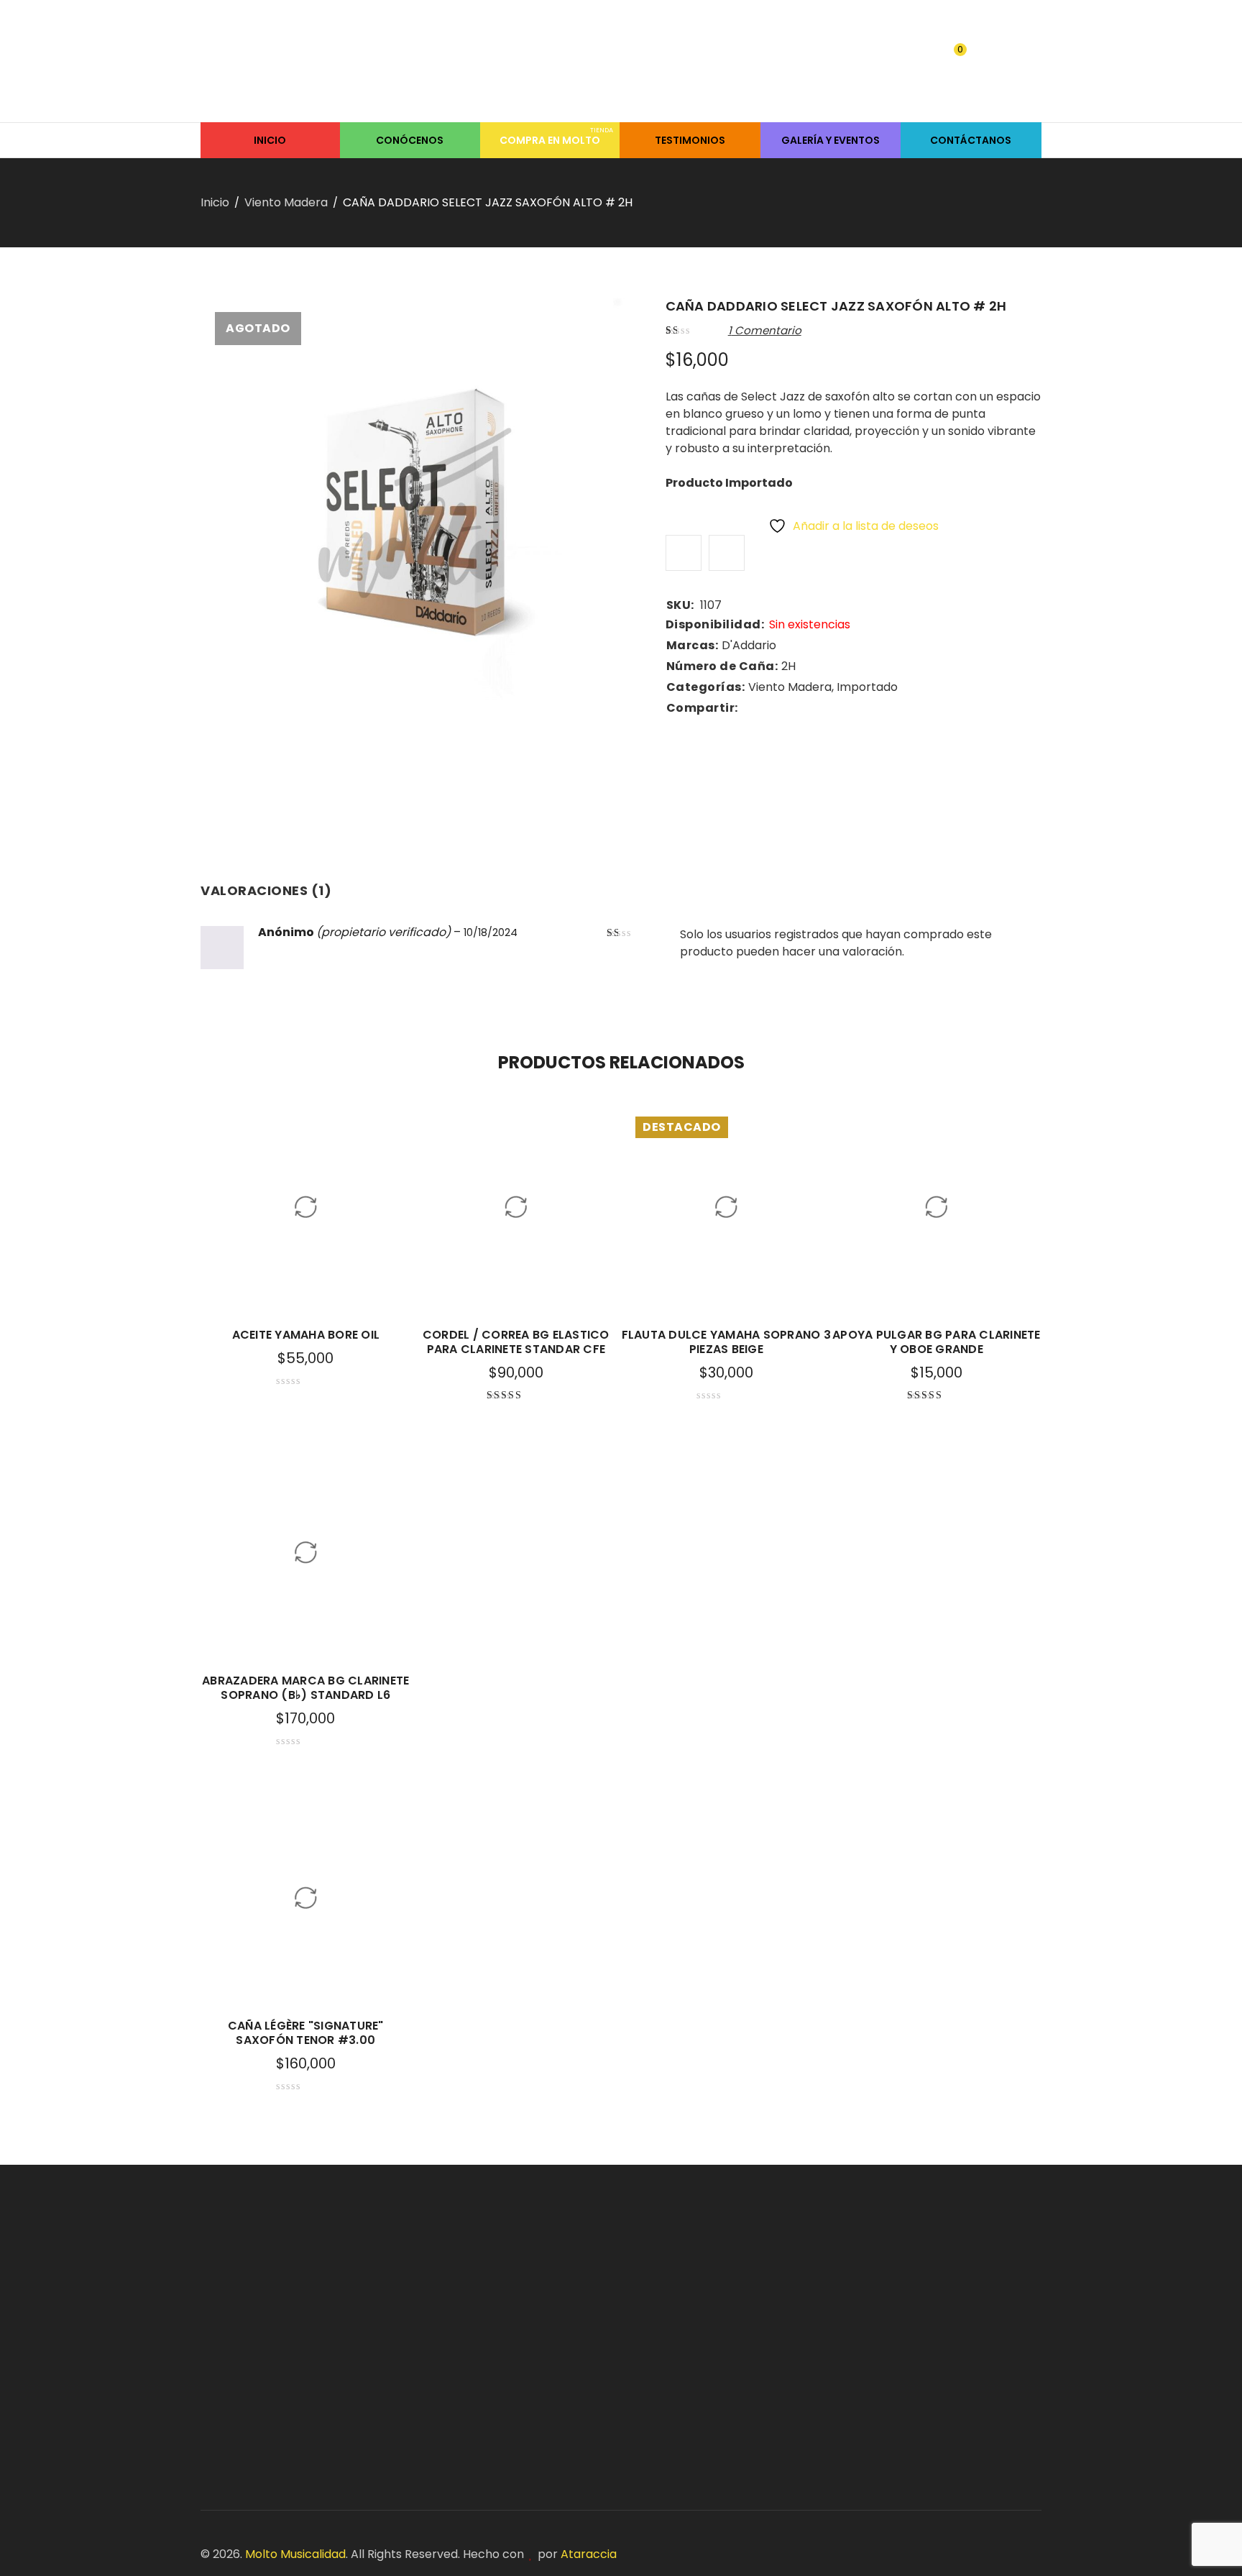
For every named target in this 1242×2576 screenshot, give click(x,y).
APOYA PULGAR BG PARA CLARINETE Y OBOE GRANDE (937, 1342)
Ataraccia (589, 2554)
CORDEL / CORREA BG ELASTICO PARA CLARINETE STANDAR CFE (516, 1342)
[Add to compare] (727, 553)
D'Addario (749, 645)
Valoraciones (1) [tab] (266, 890)
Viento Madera (286, 202)
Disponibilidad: (715, 625)
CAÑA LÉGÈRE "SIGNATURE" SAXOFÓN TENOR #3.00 (306, 2033)
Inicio (215, 202)
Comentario (765, 330)
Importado (867, 687)
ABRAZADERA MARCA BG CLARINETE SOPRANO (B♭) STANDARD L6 (305, 1688)
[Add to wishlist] (684, 553)
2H (788, 666)
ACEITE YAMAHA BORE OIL (306, 1335)
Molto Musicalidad (295, 2554)
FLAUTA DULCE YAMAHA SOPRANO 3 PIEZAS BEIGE (726, 1342)
